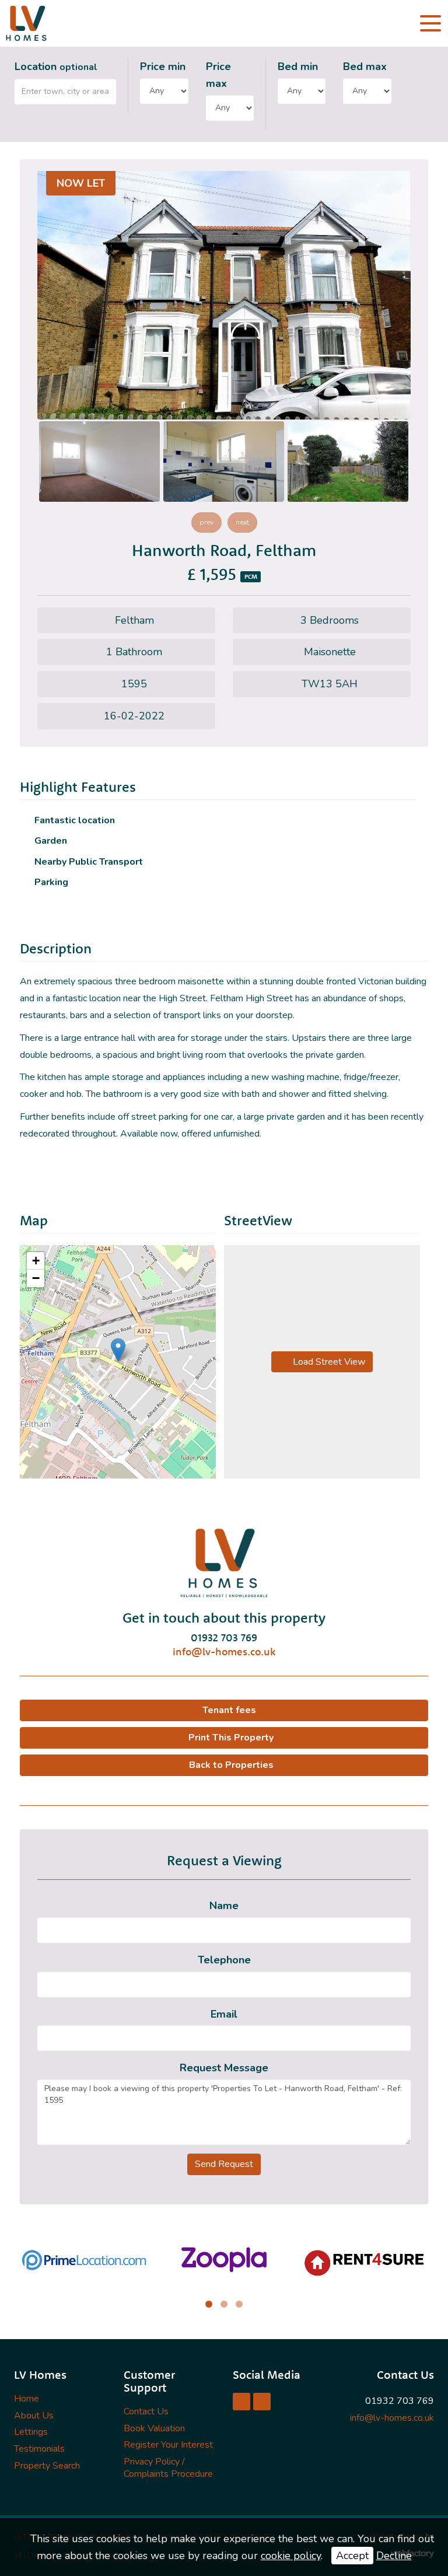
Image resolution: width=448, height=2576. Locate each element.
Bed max (365, 67)
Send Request (224, 2164)
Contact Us (146, 2411)
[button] (118, 1350)
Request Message (224, 2068)
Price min (163, 67)
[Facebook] (242, 2402)
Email (224, 2014)
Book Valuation (154, 2428)
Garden (51, 841)
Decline (394, 2556)
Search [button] (417, 87)
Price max (218, 75)
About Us (34, 2416)
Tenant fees (229, 1710)
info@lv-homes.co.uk (224, 1651)
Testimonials (39, 2449)
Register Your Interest (168, 2445)
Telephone (224, 1960)
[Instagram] (262, 2402)
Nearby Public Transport (89, 862)
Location (56, 67)
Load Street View (328, 1362)
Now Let (81, 183)
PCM (251, 576)
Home (27, 2399)
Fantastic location (75, 821)
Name (224, 1906)
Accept (352, 2556)
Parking (51, 882)
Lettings (31, 2432)
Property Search (47, 2466)
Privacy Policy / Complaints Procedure (168, 2468)
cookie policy (291, 2556)
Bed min (298, 67)
